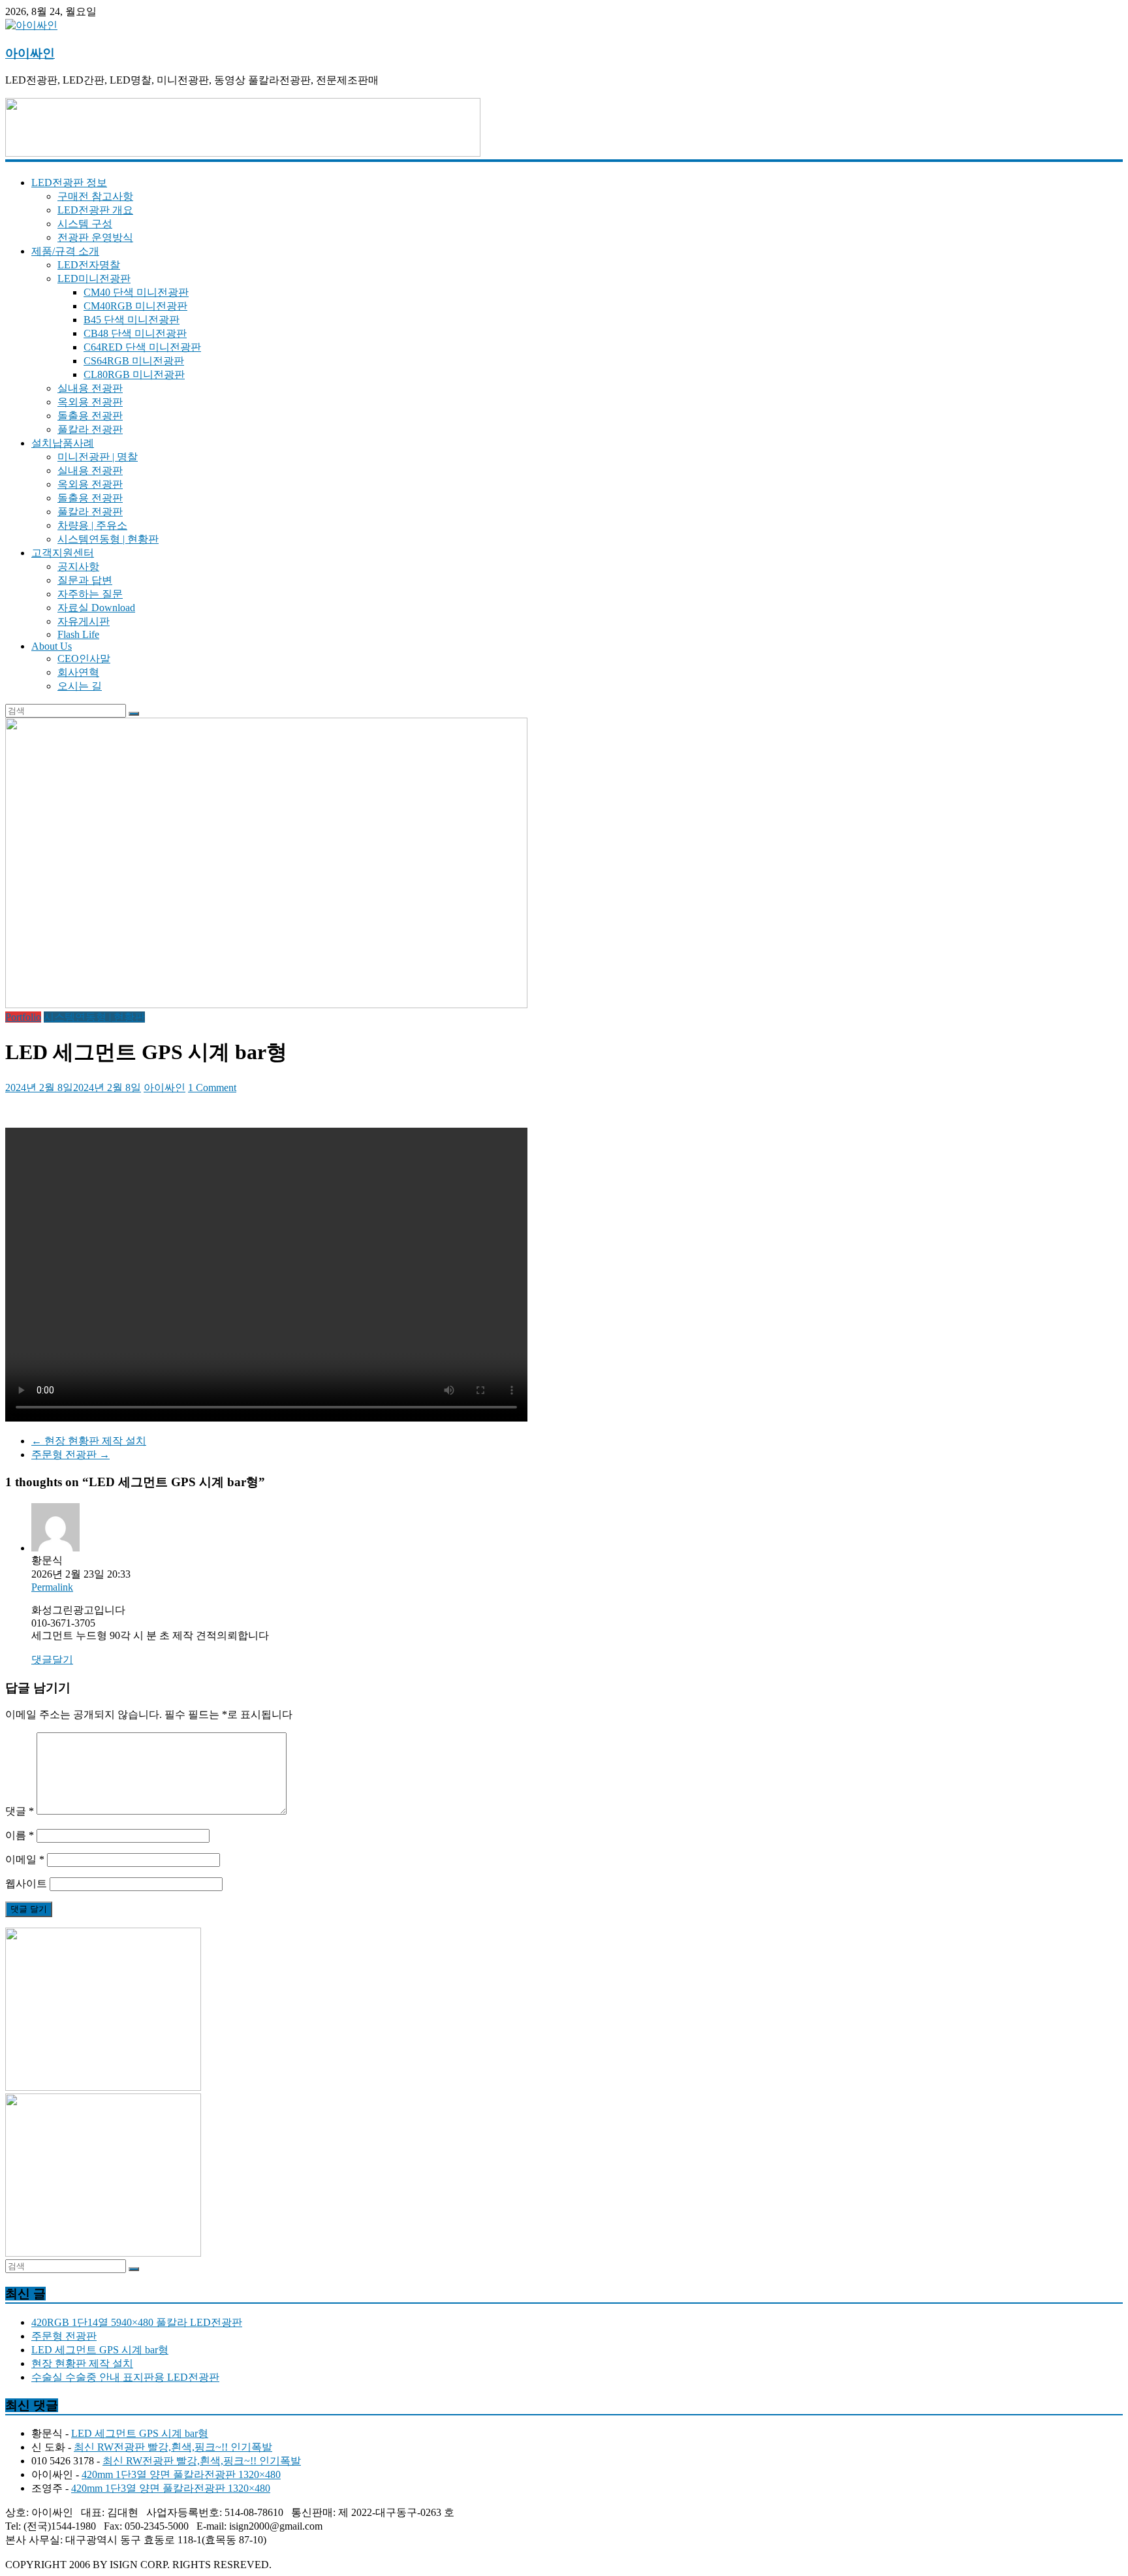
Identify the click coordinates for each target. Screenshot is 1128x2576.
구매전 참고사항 (95, 196)
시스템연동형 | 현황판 (108, 539)
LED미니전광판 (94, 278)
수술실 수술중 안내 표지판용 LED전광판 (125, 2377)
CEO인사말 (84, 659)
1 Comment (212, 1088)
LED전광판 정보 (69, 183)
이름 (20, 1835)
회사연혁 (78, 672)
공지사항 (78, 566)
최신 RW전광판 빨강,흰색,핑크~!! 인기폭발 (173, 2447)
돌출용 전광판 (90, 416)
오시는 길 (80, 686)
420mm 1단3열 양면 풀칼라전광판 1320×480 (181, 2474)
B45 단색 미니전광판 (132, 320)
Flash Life (78, 634)
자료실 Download (96, 608)
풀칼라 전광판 (90, 429)
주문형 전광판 (70, 1455)
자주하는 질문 (90, 594)
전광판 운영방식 (95, 237)
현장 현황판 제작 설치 (89, 1441)
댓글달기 (52, 1660)
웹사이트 (26, 1884)
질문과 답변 (85, 580)
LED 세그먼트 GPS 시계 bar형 (100, 2350)
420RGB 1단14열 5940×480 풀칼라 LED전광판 (137, 2322)
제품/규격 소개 (65, 251)
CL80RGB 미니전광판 (134, 374)
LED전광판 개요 (95, 210)
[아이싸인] (31, 25)
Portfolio (23, 1017)
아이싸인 (30, 53)
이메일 (25, 1859)
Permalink (52, 1587)
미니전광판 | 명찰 (98, 457)
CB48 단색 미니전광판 (135, 333)
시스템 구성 (85, 224)
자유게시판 (84, 621)
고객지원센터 (63, 553)
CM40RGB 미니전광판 (135, 306)
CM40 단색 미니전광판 (136, 292)
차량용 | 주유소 (92, 525)
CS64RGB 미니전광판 (134, 361)
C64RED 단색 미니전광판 (142, 347)
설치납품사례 (63, 443)
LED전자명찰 (89, 265)
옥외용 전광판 (90, 402)
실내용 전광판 (90, 388)
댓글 (20, 1811)
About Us (52, 646)
